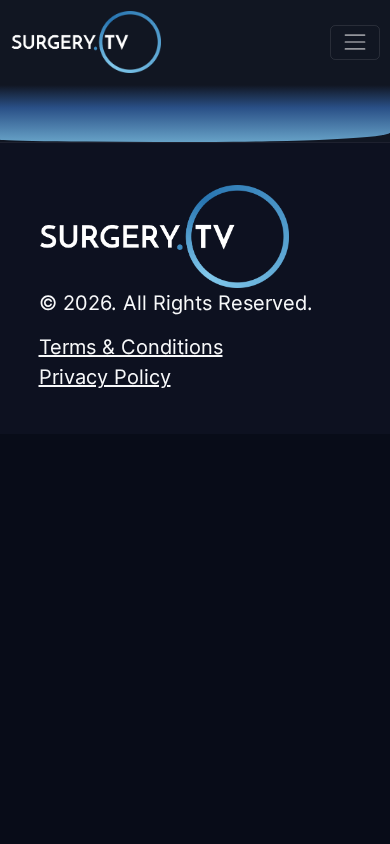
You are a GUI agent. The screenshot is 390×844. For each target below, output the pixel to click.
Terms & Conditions (131, 347)
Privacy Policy (105, 377)
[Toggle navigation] (354, 42)
